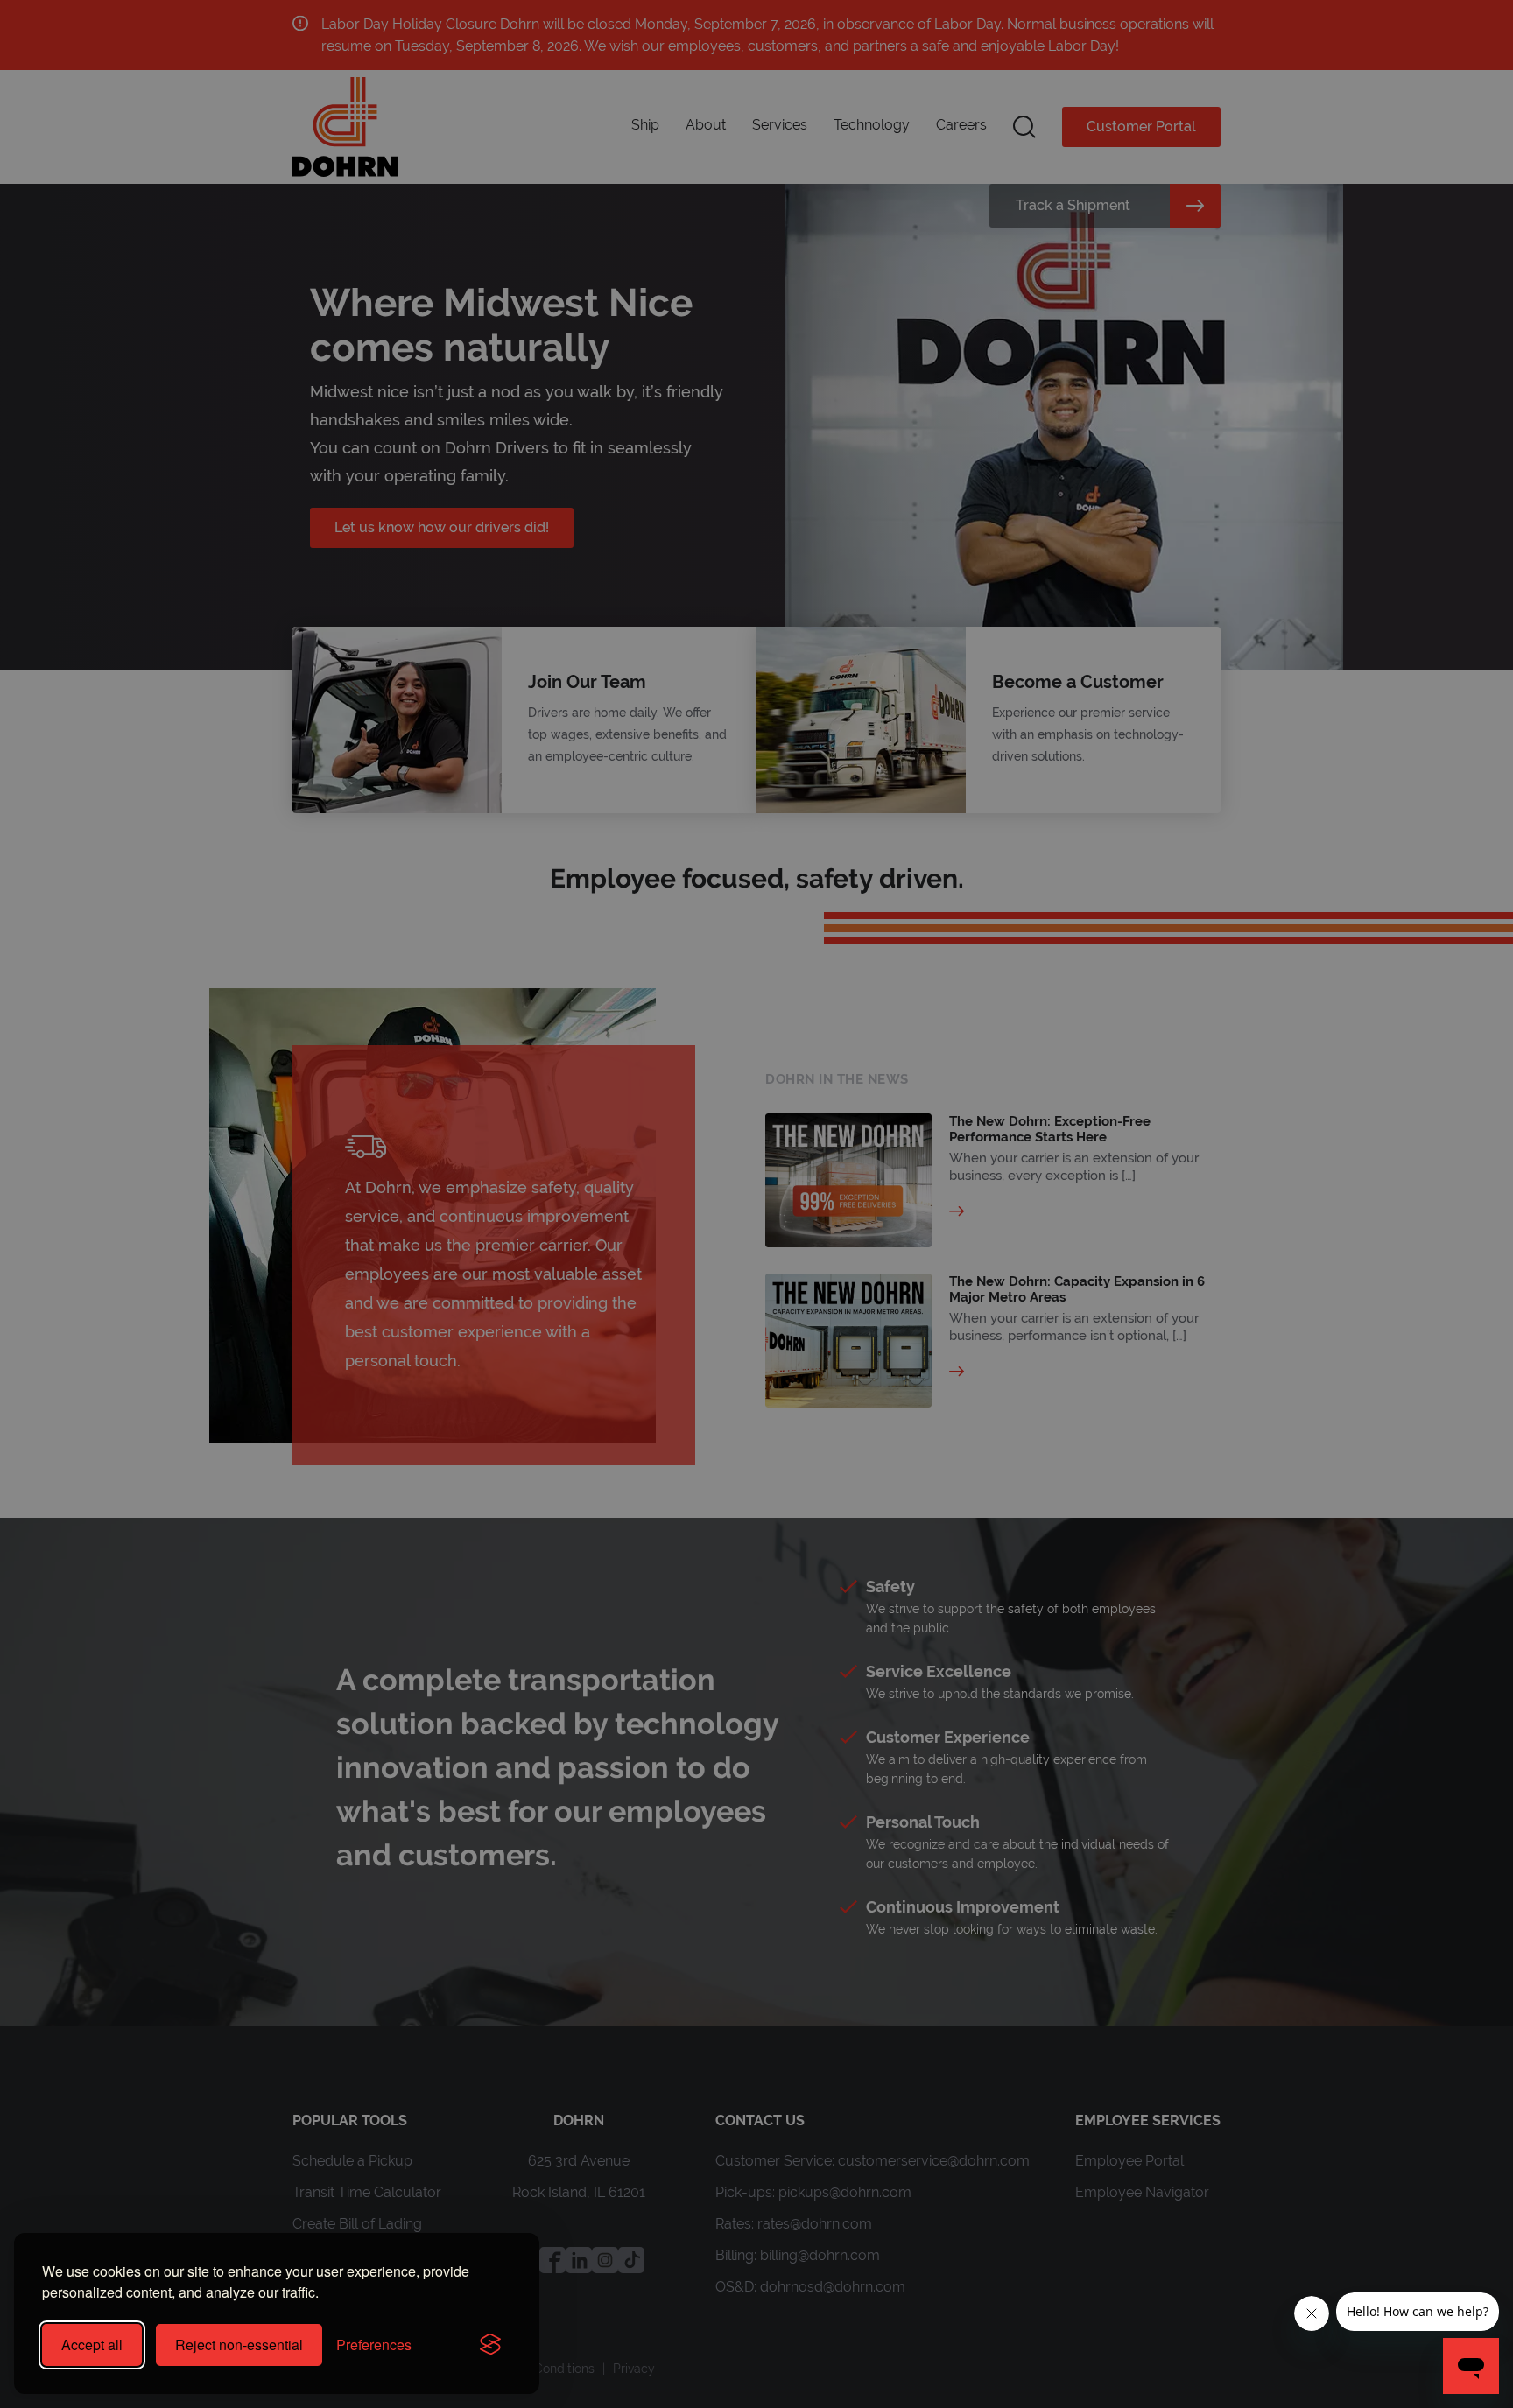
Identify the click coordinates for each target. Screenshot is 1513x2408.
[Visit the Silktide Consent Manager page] (490, 2345)
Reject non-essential (239, 2345)
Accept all (92, 2345)
